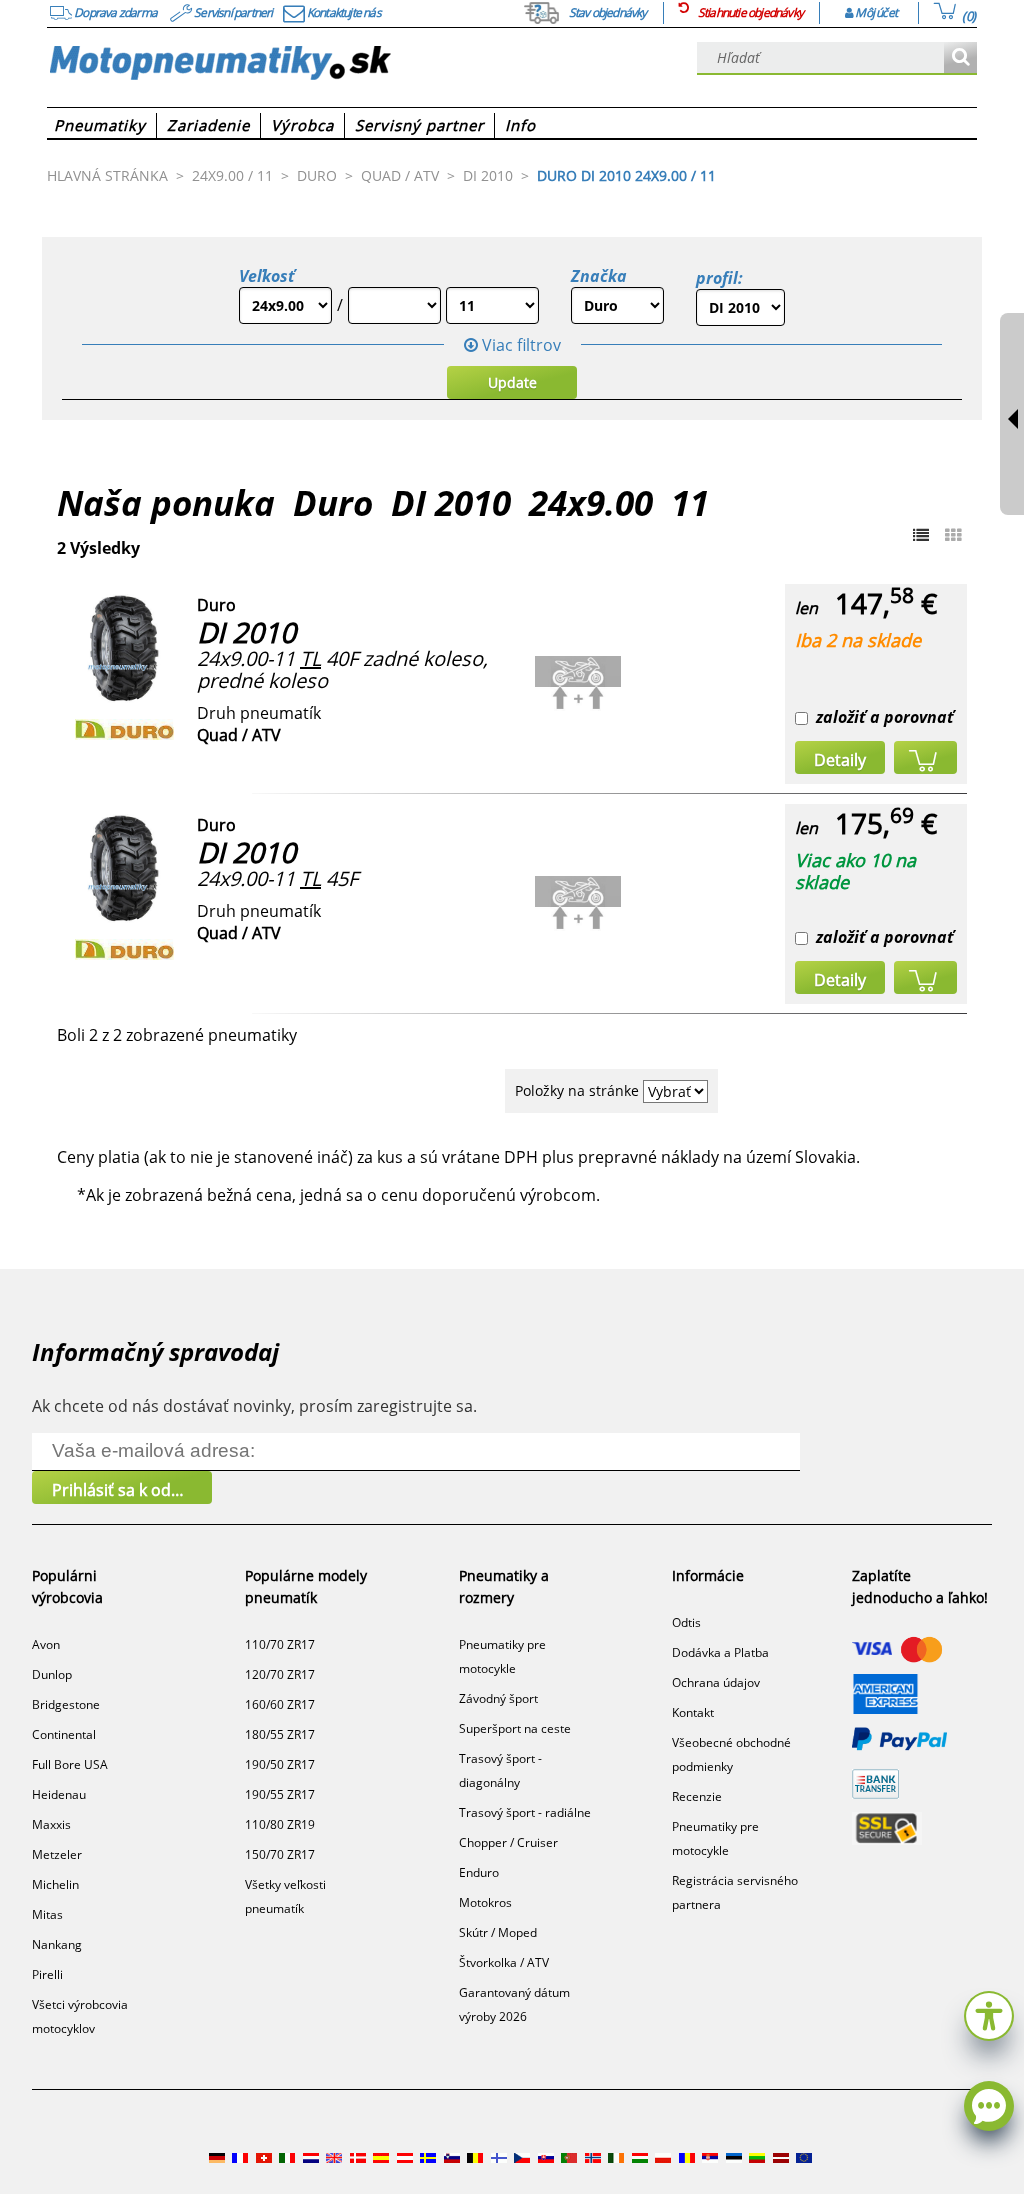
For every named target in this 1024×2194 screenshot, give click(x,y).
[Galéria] (953, 535)
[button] (989, 2013)
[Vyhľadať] (960, 58)
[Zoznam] (921, 535)
